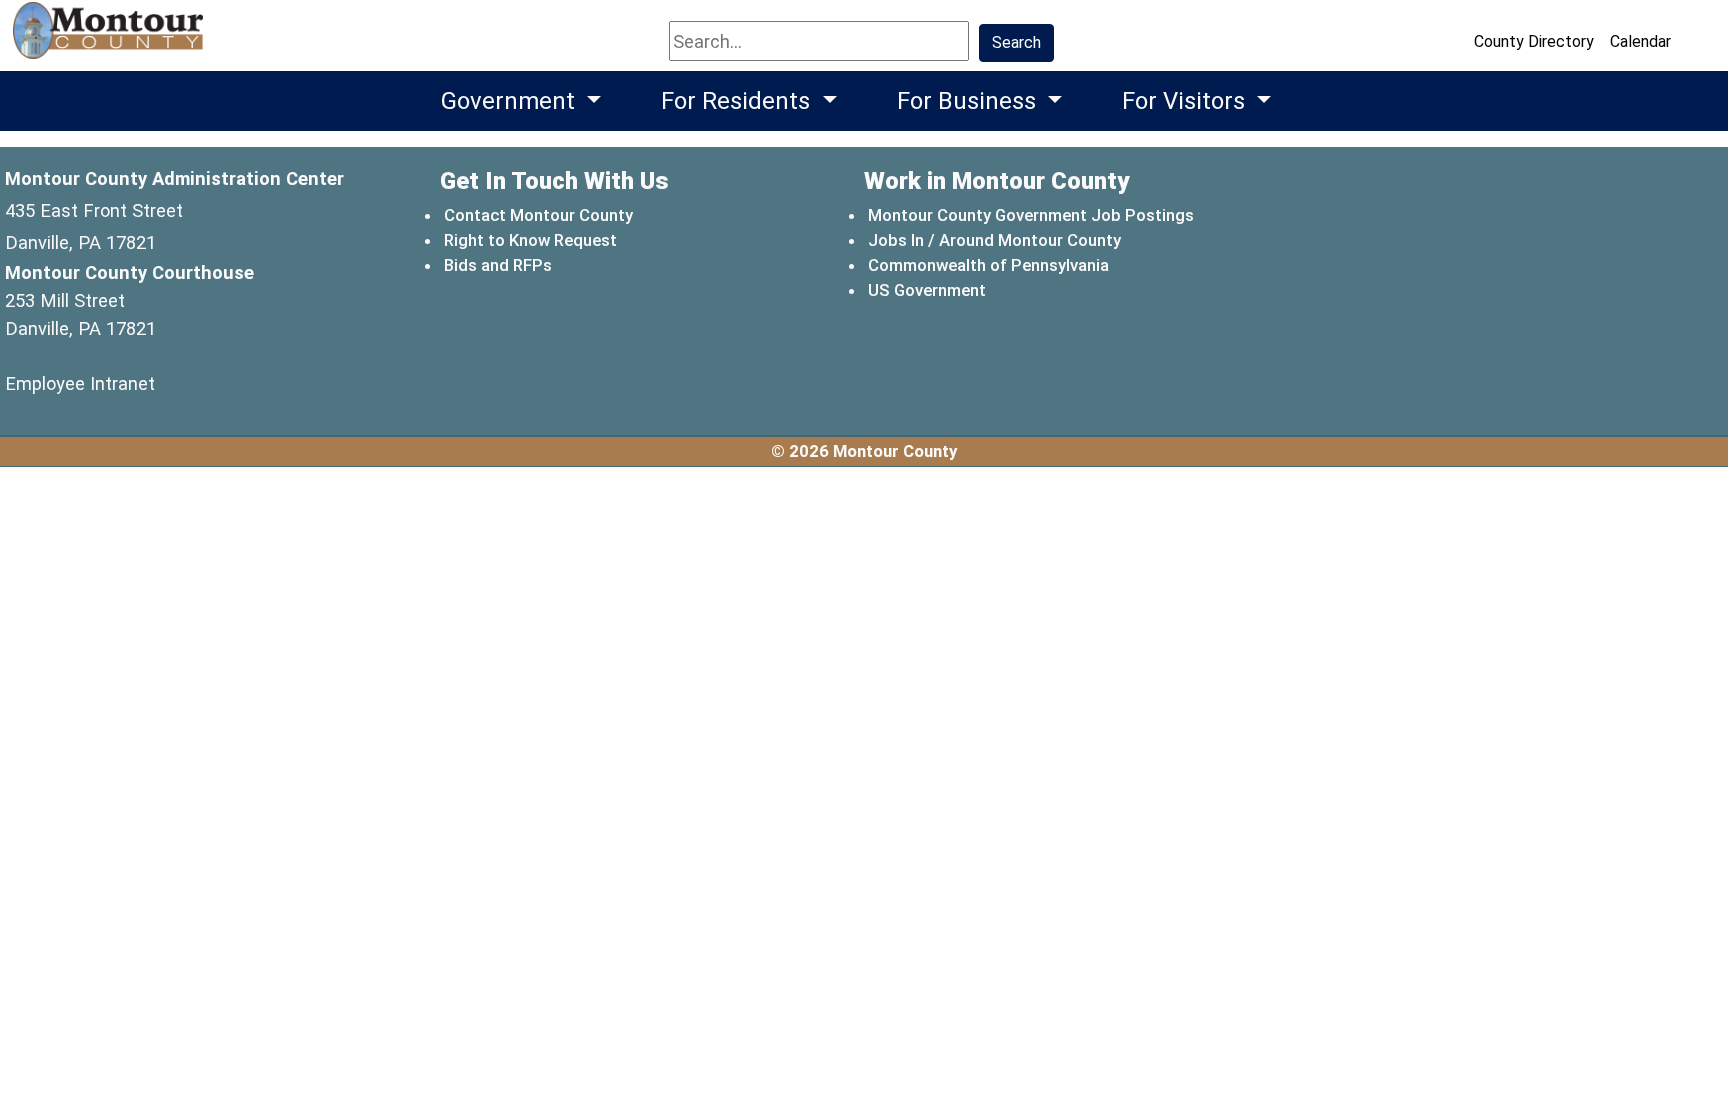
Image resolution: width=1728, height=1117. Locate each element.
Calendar (1640, 41)
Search (1016, 42)
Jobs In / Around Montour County (994, 240)
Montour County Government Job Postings (1031, 215)
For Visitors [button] (1186, 101)
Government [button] (511, 101)
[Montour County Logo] (110, 39)
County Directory (1534, 41)
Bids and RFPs (498, 265)
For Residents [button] (738, 101)
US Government (928, 289)
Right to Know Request (530, 240)
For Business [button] (969, 101)
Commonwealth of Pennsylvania (989, 264)
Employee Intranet (80, 383)
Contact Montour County (538, 215)
